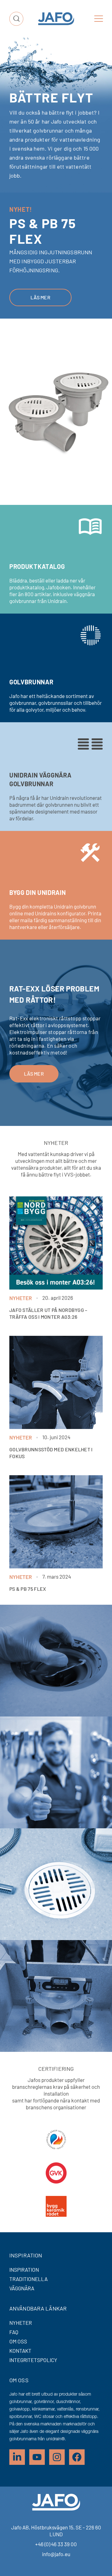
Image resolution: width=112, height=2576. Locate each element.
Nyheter (21, 1298)
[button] (99, 19)
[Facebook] (77, 2457)
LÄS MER (34, 1121)
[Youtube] (37, 2457)
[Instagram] (57, 2457)
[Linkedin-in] (17, 2457)
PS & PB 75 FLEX (28, 1589)
